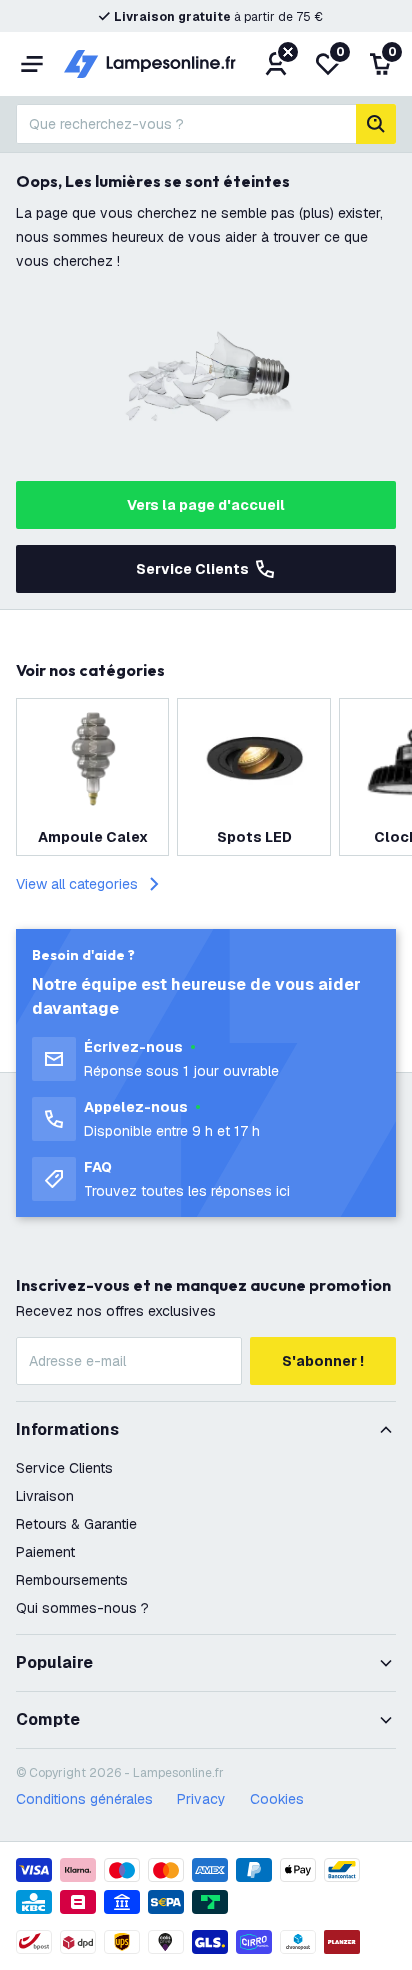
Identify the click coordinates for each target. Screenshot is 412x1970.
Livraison (45, 1496)
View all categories (77, 884)
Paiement (45, 1552)
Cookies (277, 1799)
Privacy (201, 1799)
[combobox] (186, 124)
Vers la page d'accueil (206, 505)
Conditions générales (84, 1799)
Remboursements (72, 1580)
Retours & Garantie (76, 1524)
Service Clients (192, 569)
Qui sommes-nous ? (82, 1608)
